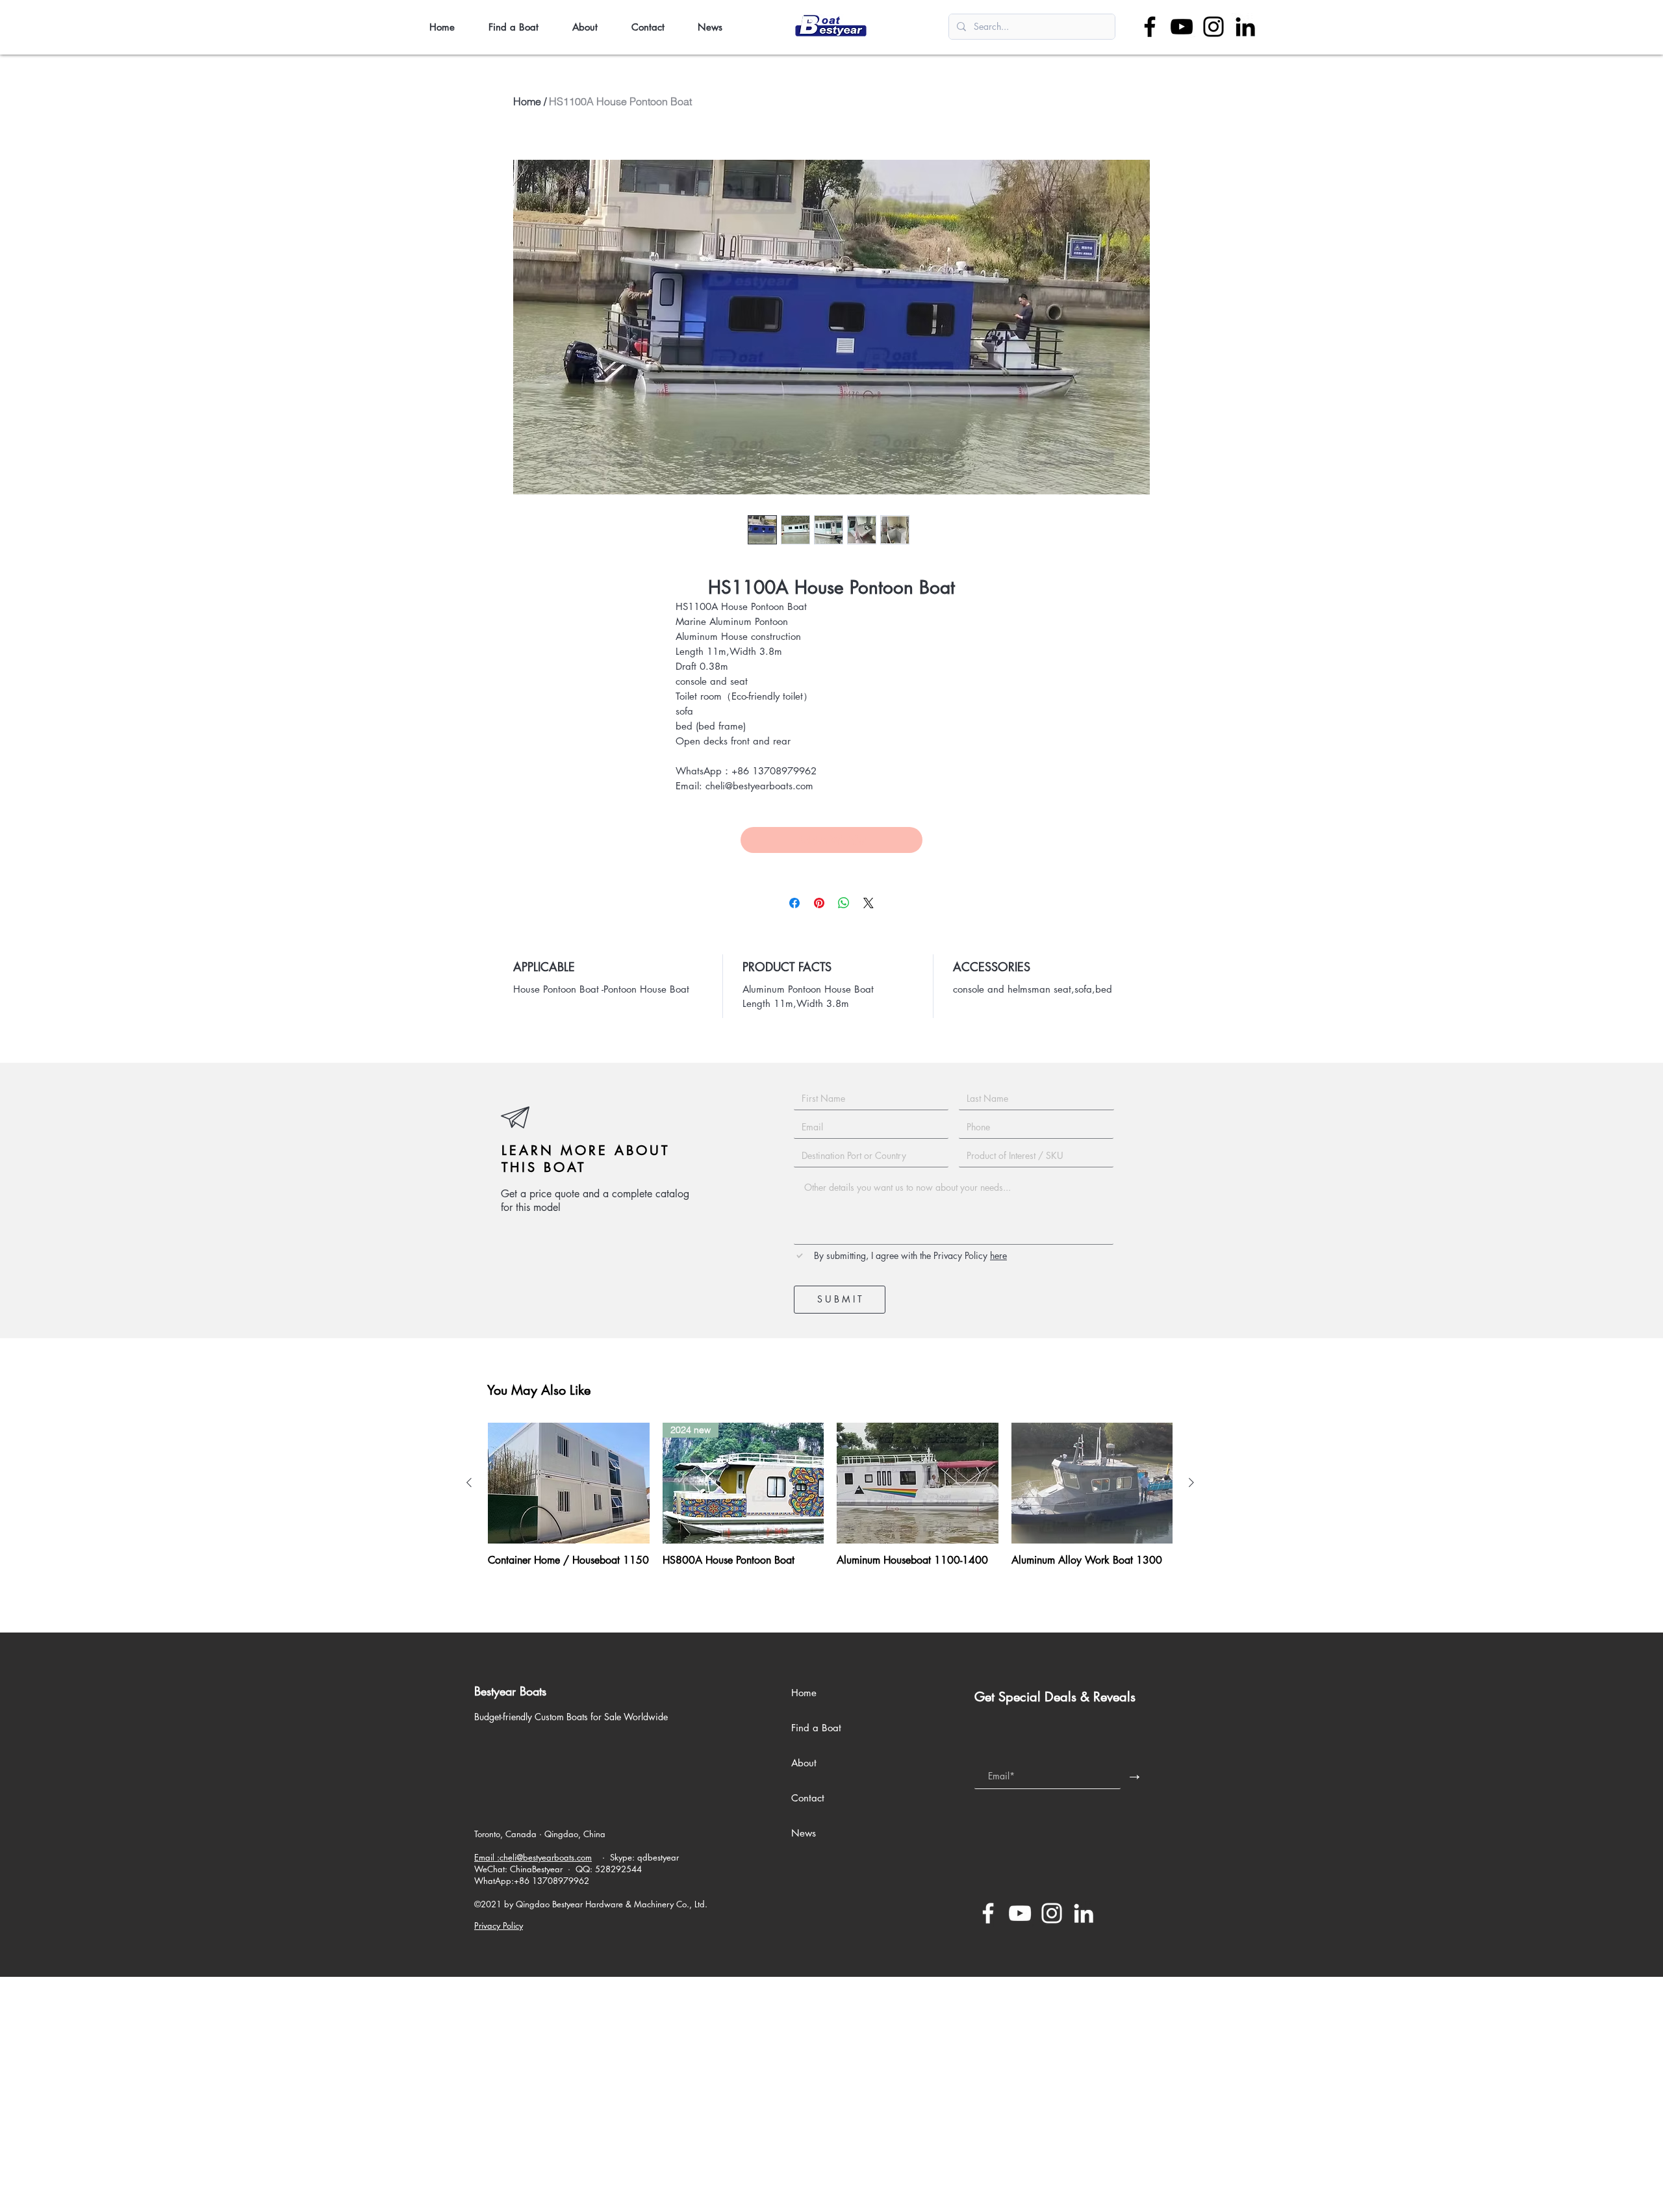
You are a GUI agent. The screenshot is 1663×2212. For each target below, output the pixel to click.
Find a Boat (816, 1728)
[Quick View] (569, 1483)
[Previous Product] (469, 1482)
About (804, 1763)
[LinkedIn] (1245, 27)
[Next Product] (1191, 1482)
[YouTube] (1182, 27)
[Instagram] (1213, 27)
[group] (830, 1501)
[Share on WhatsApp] (844, 903)
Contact (808, 1798)
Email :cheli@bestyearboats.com (533, 1857)
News (804, 1833)
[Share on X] (869, 903)
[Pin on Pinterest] (819, 903)
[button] (521, 27)
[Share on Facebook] (794, 903)
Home (527, 101)
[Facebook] (1150, 27)
